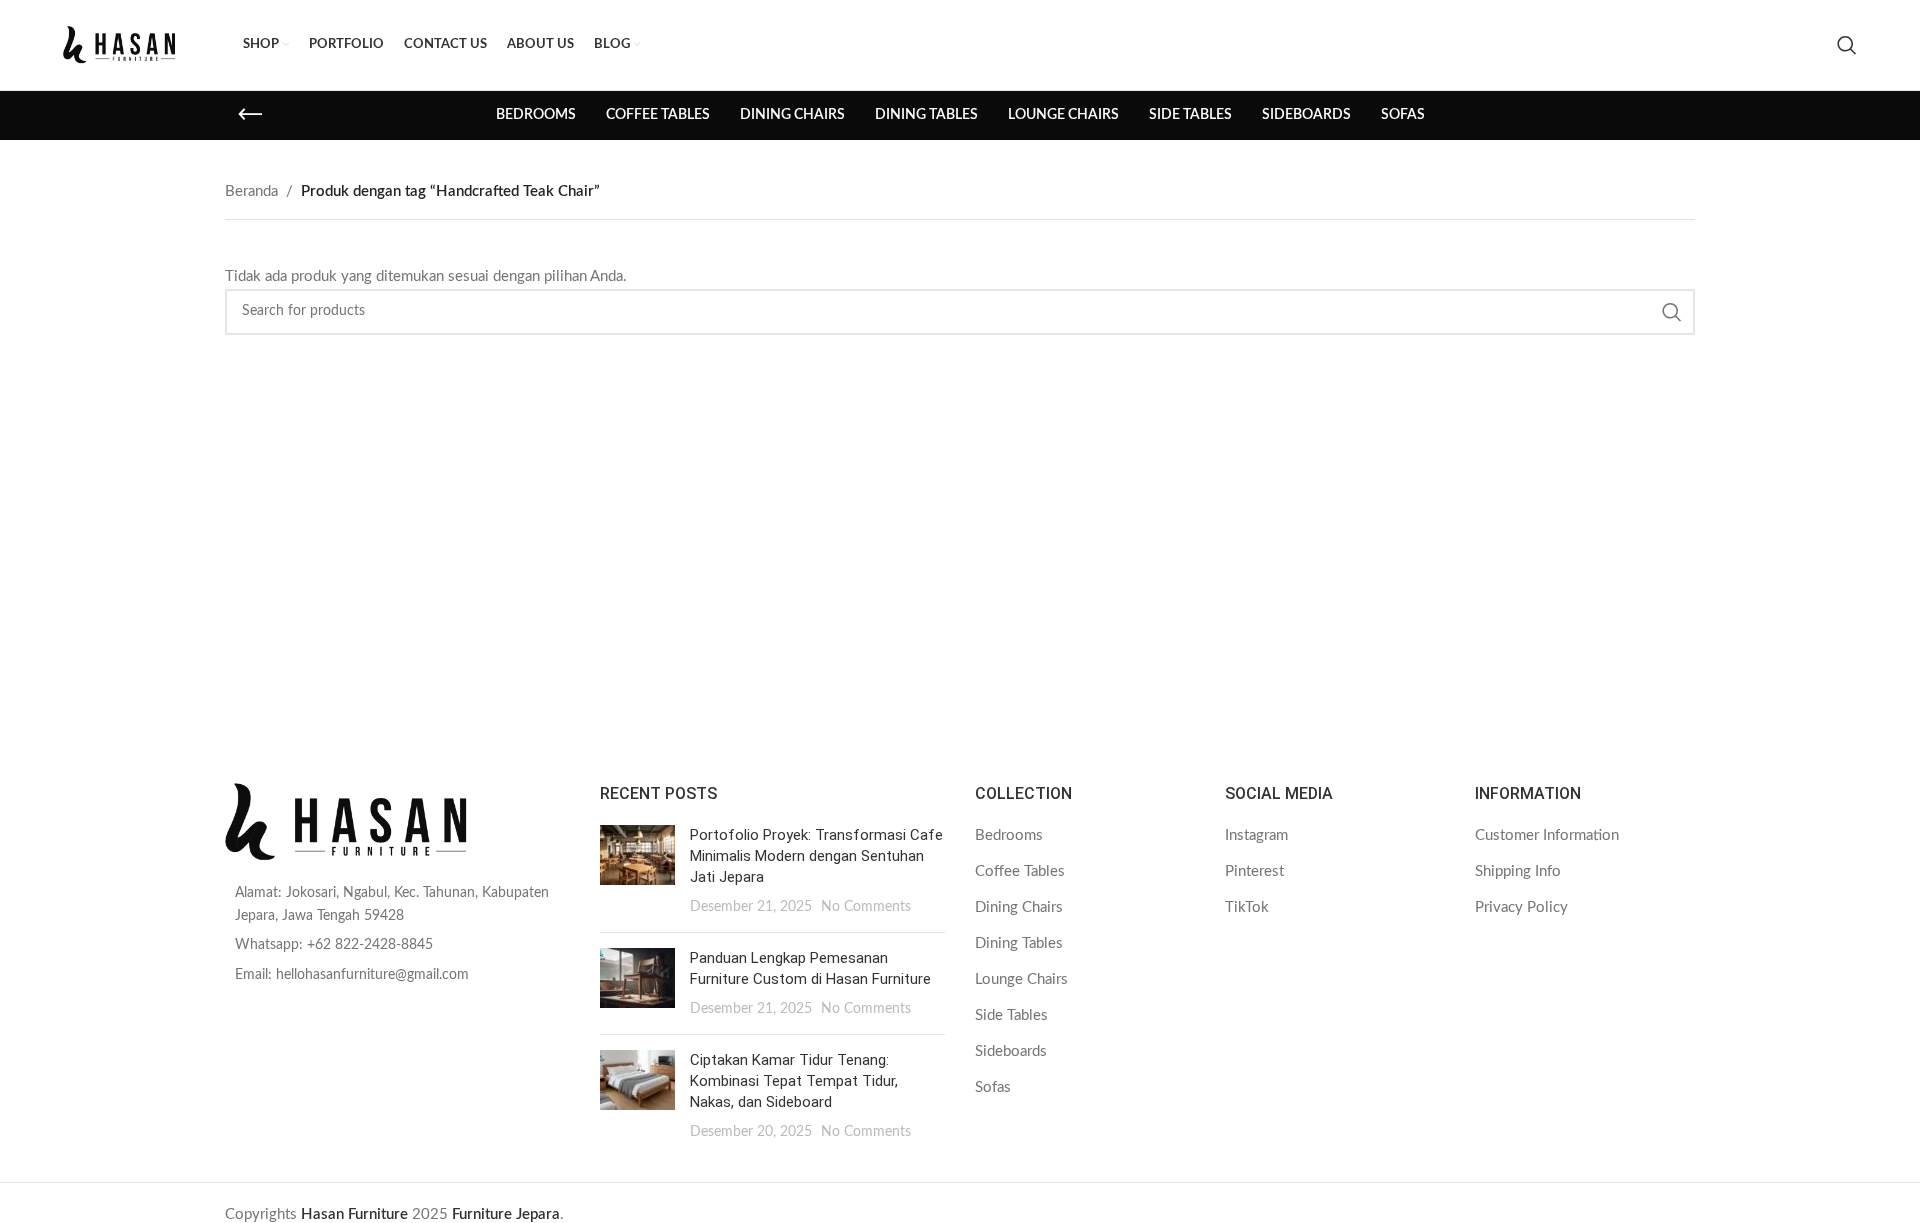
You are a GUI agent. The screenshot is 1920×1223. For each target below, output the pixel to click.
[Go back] (250, 115)
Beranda (251, 191)
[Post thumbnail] (637, 871)
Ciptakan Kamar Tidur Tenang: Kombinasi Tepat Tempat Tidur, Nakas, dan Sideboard (794, 1081)
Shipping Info (1518, 871)
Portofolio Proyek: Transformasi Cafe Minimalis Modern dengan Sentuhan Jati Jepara (816, 856)
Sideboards (1011, 1051)
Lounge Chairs (1021, 979)
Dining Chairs (1019, 907)
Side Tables (1011, 1015)
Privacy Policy (1521, 907)
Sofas (993, 1087)
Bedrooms (1009, 835)
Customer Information (1547, 835)
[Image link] (397, 821)
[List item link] (397, 904)
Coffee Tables (1020, 871)
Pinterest (1254, 871)
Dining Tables (1019, 943)
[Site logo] (143, 44)
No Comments (866, 907)
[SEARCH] (1672, 312)
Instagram (1256, 835)
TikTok (1247, 907)
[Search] (1847, 45)
